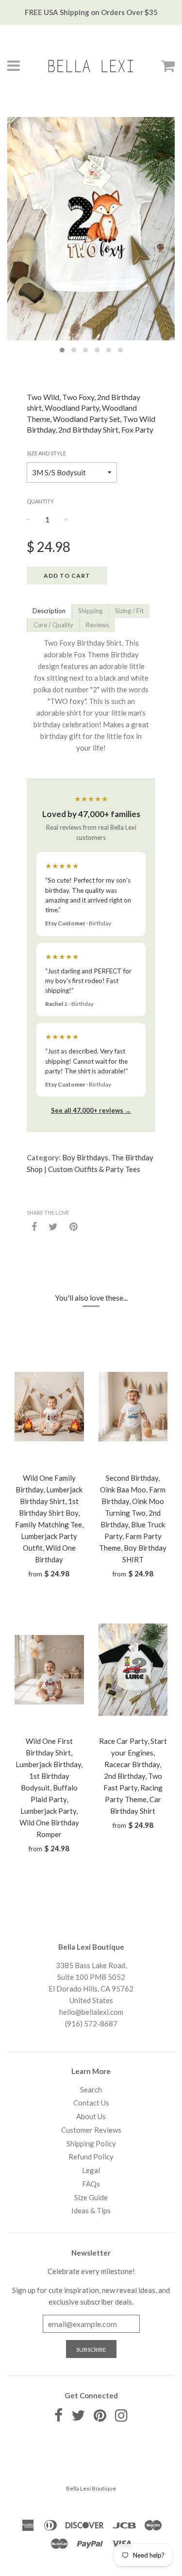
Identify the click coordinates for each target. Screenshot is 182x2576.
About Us (91, 2116)
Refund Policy (91, 2157)
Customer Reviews (91, 2130)
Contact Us (91, 2103)
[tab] (49, 611)
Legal (91, 2170)
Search (91, 2090)
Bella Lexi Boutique (91, 2488)
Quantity (40, 501)
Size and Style (46, 453)
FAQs (91, 2184)
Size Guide (91, 2197)
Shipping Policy (91, 2143)
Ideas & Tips (91, 2210)
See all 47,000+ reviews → (91, 1110)
